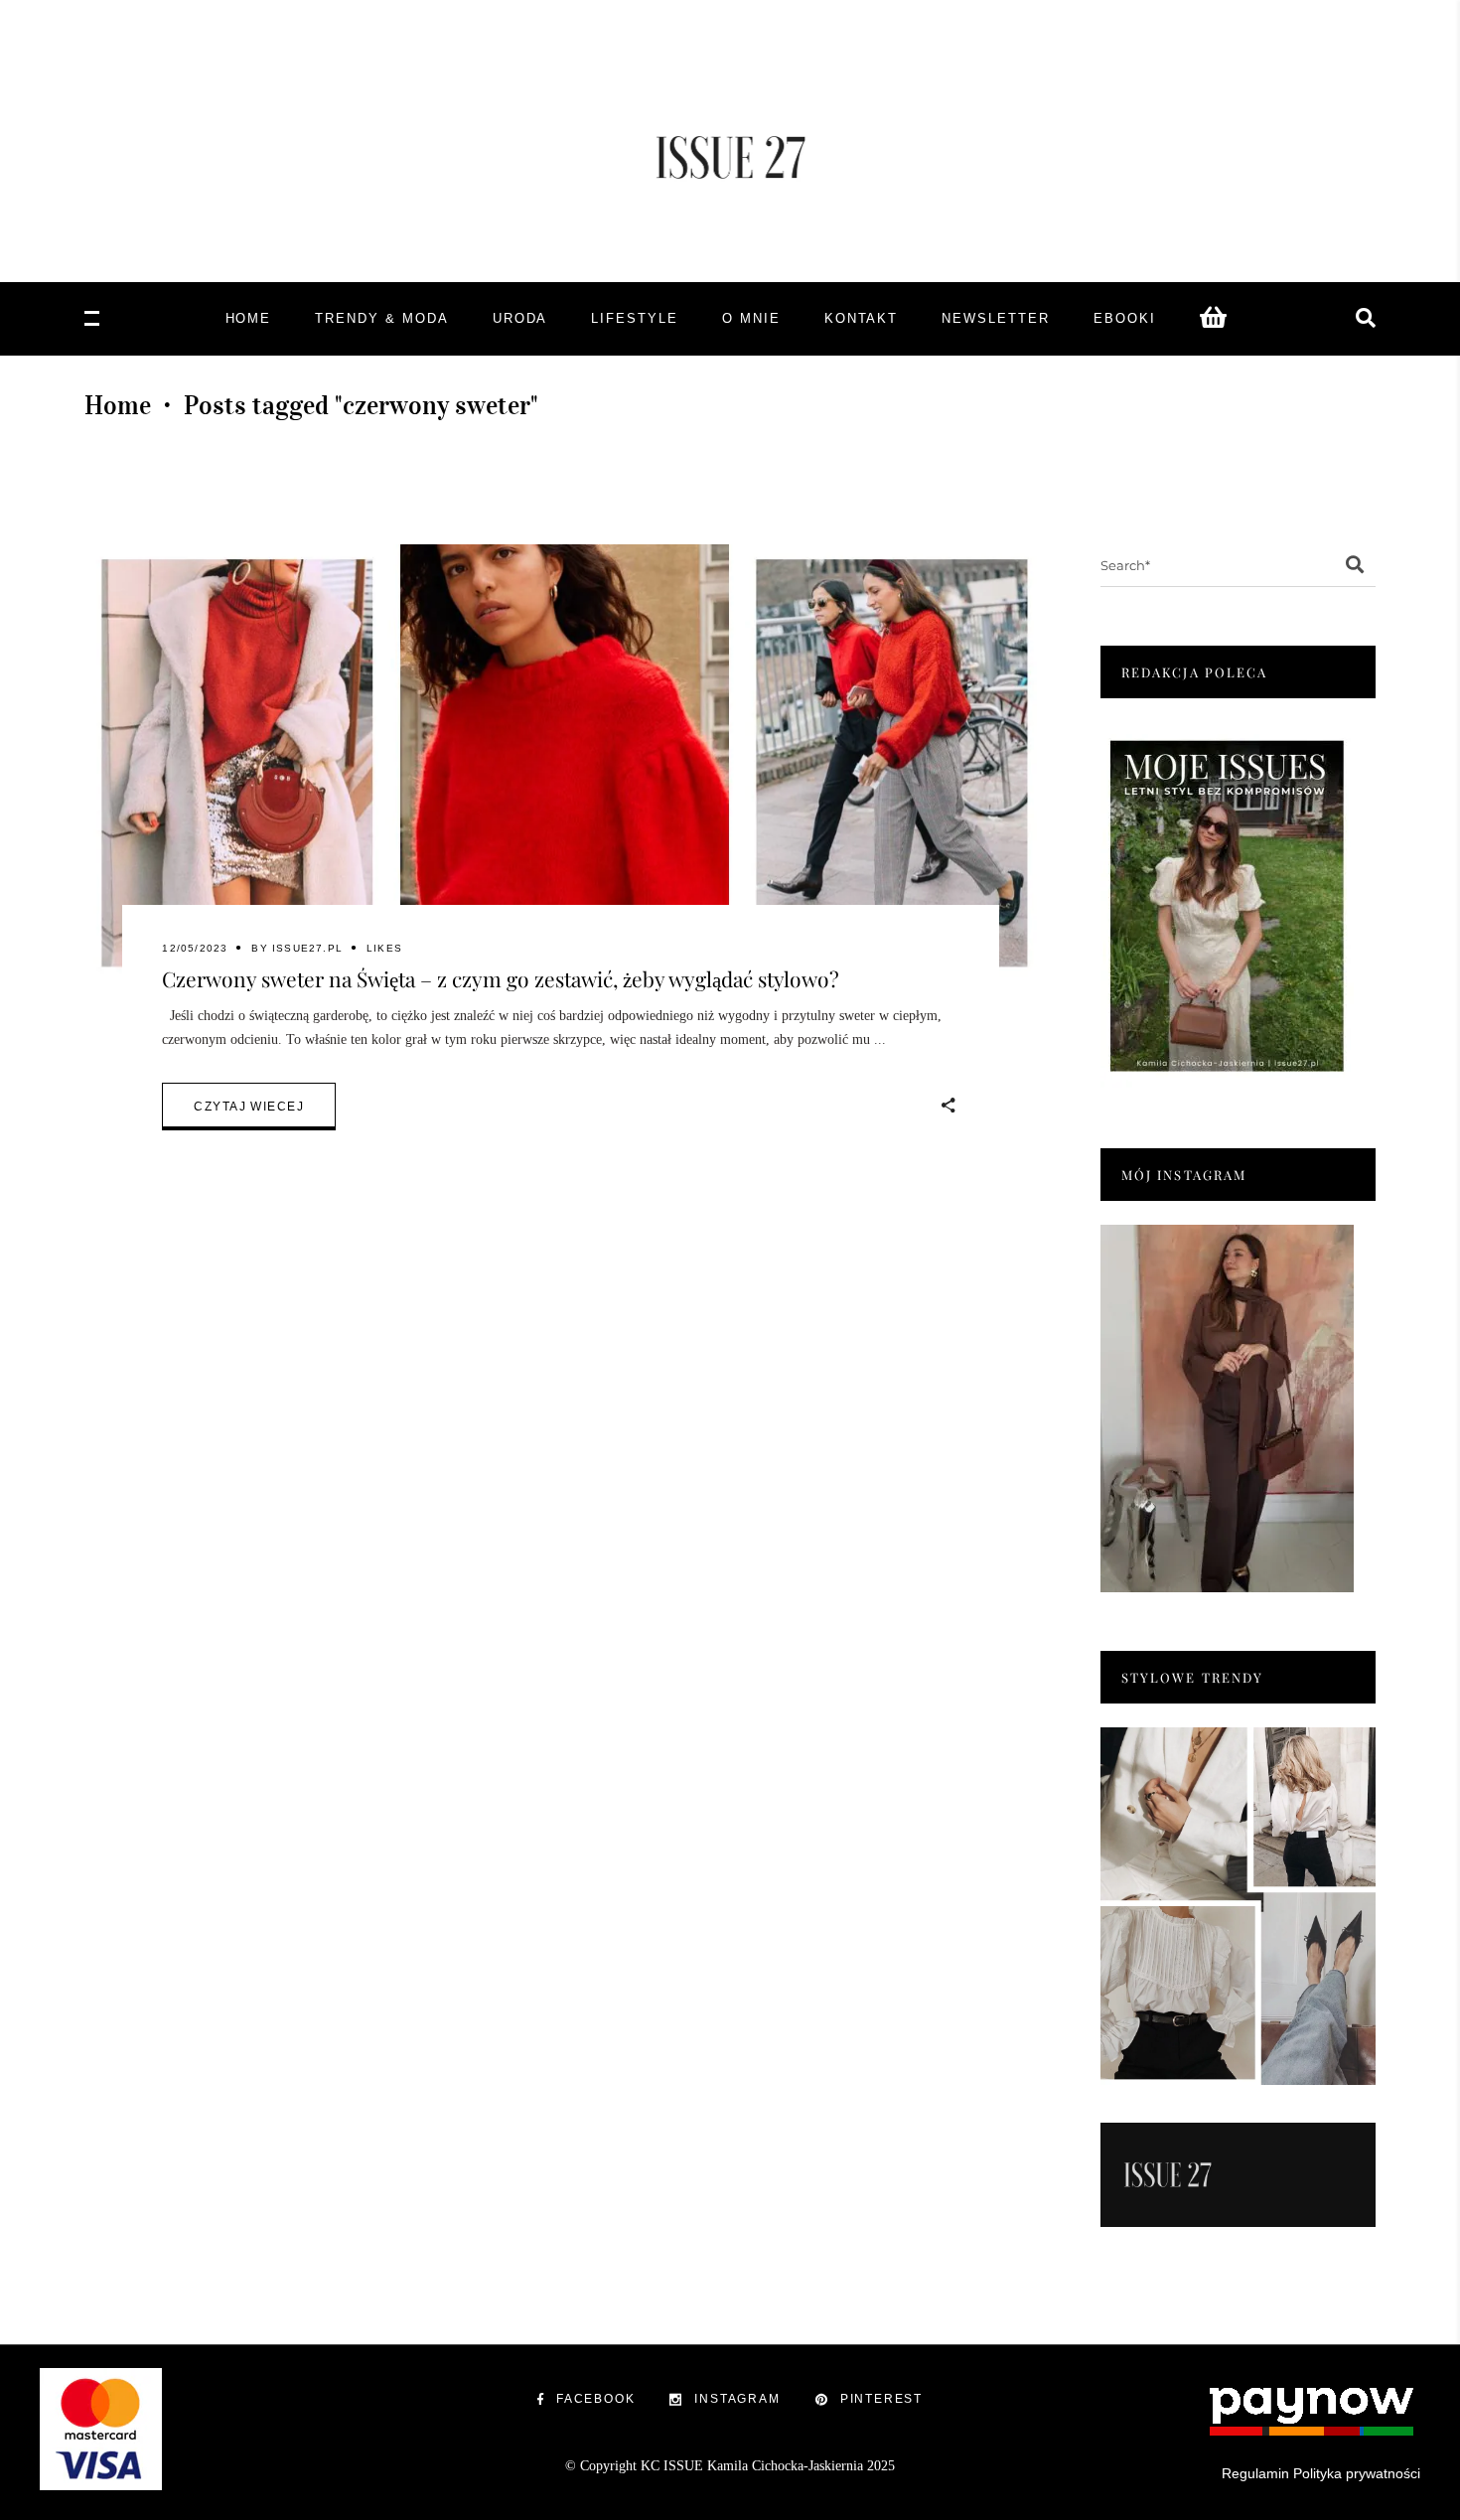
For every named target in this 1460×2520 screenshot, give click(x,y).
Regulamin (1255, 2473)
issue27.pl (307, 948)
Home (118, 405)
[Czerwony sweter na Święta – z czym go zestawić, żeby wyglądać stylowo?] (561, 763)
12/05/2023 (195, 948)
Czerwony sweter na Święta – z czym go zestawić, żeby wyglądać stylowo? (501, 978)
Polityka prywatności (1357, 2473)
